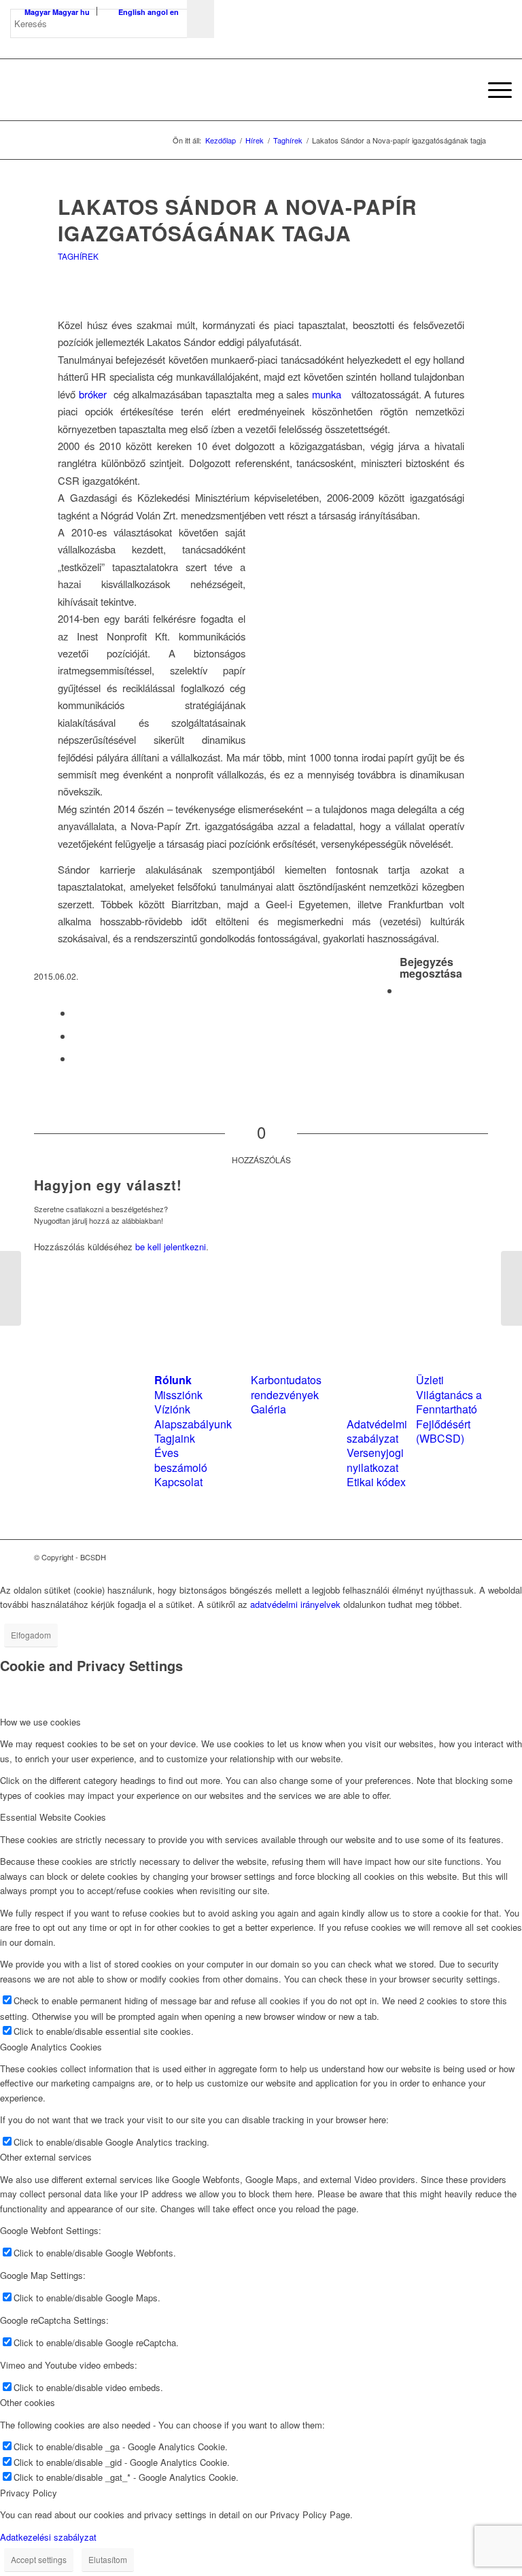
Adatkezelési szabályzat (48, 2537)
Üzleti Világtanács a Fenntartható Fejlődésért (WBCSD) (449, 1409)
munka (325, 394)
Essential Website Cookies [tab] (53, 1817)
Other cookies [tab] (28, 2402)
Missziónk (178, 1395)
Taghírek (78, 256)
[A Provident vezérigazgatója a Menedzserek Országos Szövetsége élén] (11, 1288)
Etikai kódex (376, 1482)
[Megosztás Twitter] (77, 1013)
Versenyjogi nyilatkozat (375, 1460)
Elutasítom (108, 2559)
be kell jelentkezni (171, 1247)
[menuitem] (461, 90)
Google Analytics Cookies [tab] (51, 2047)
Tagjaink (175, 1438)
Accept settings (39, 2559)
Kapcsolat (178, 1482)
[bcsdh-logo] (112, 90)
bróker (93, 394)
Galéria (268, 1409)
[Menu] (493, 90)
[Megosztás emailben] (77, 1058)
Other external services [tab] (46, 2157)
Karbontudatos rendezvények (286, 1387)
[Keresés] (461, 90)
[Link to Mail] (478, 1557)
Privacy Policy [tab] (29, 2493)
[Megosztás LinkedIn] (77, 1036)
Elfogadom (31, 1635)
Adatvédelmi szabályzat (377, 1431)
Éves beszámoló (181, 1460)
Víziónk (172, 1409)
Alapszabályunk (193, 1424)
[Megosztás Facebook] (404, 990)
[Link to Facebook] (437, 1557)
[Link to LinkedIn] (457, 1557)
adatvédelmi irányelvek (295, 1604)
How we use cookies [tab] (40, 1722)
